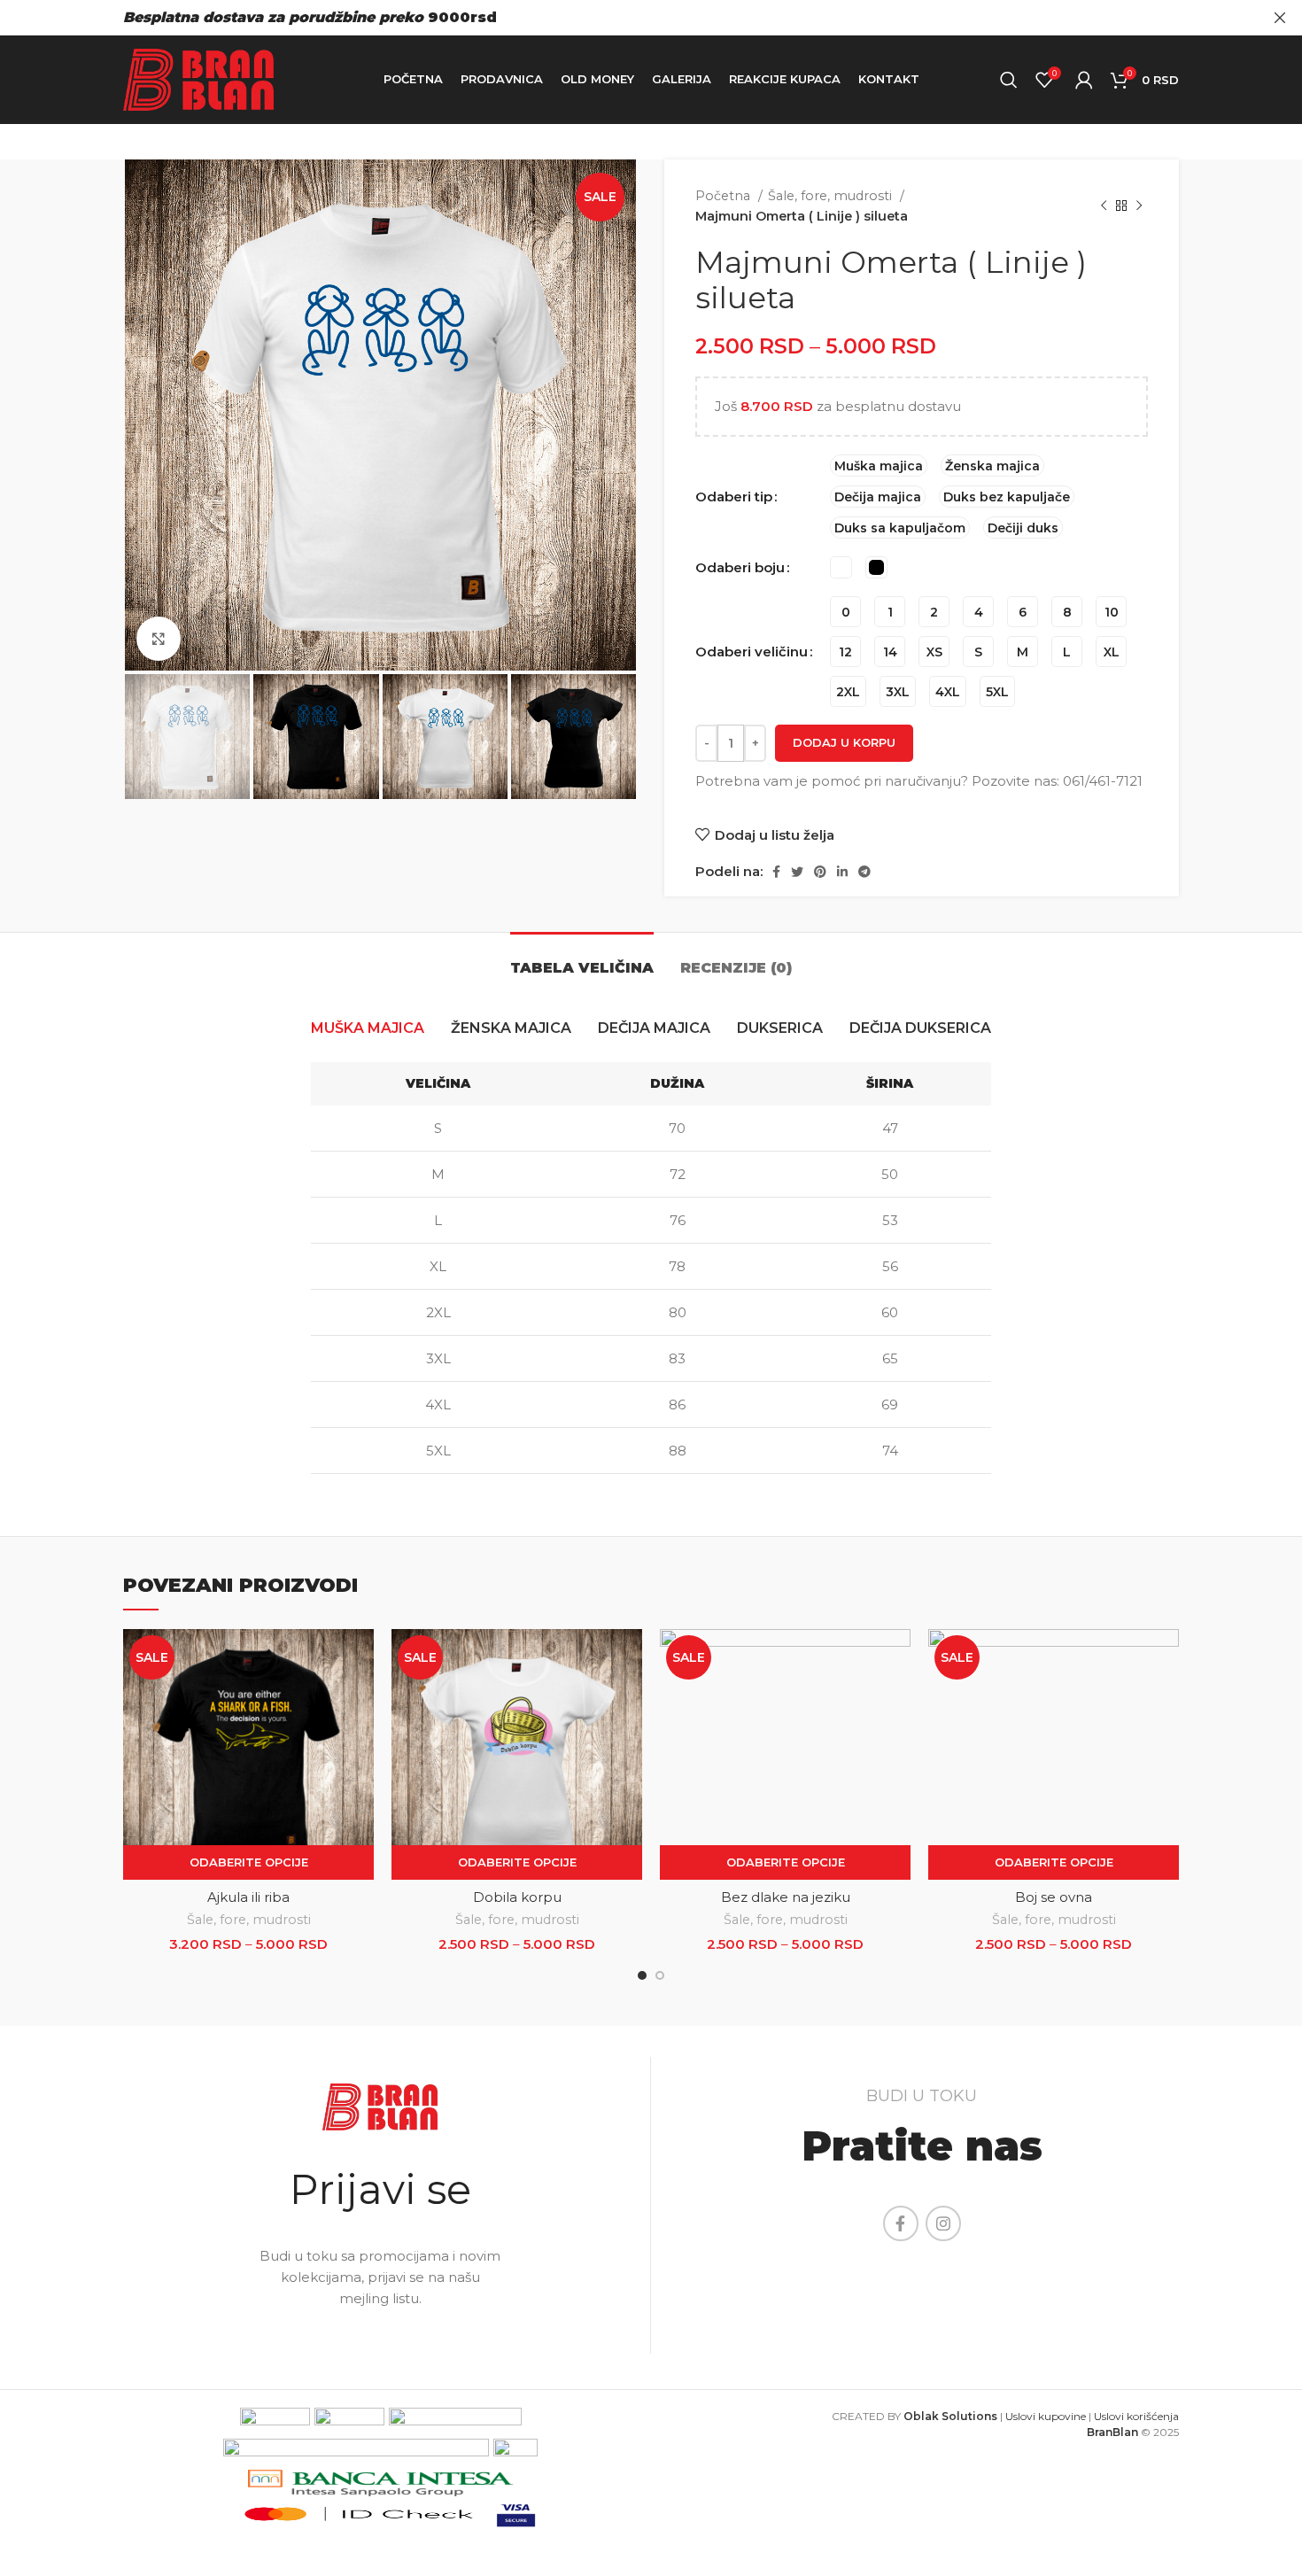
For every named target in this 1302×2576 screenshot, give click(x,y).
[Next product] (1139, 206)
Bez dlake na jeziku (786, 1897)
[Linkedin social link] (842, 872)
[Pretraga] (1009, 80)
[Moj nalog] (1084, 80)
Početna (725, 196)
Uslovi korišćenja (1136, 2416)
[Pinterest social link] (820, 872)
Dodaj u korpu (844, 742)
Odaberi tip (734, 497)
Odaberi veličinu (752, 652)
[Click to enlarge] (159, 639)
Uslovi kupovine (1046, 2416)
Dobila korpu (517, 1897)
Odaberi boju (740, 567)
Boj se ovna (1054, 1897)
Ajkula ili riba (248, 1897)
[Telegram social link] (864, 872)
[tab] (582, 959)
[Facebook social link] (776, 872)
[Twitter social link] (797, 872)
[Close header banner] (1280, 18)
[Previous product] (1104, 206)
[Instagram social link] (943, 2223)
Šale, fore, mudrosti (832, 196)
